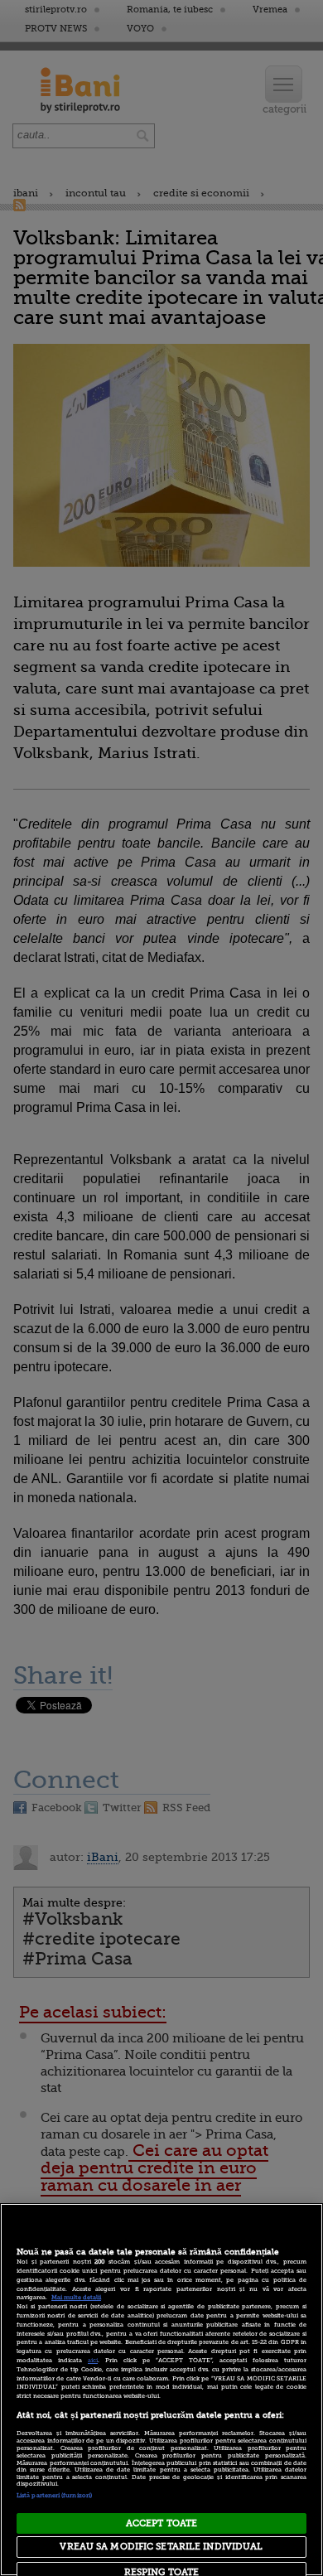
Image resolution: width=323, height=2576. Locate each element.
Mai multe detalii (76, 2298)
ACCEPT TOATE (161, 2523)
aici (93, 2361)
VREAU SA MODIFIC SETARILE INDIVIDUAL (161, 2547)
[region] (161, 2390)
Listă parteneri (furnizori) (54, 2496)
